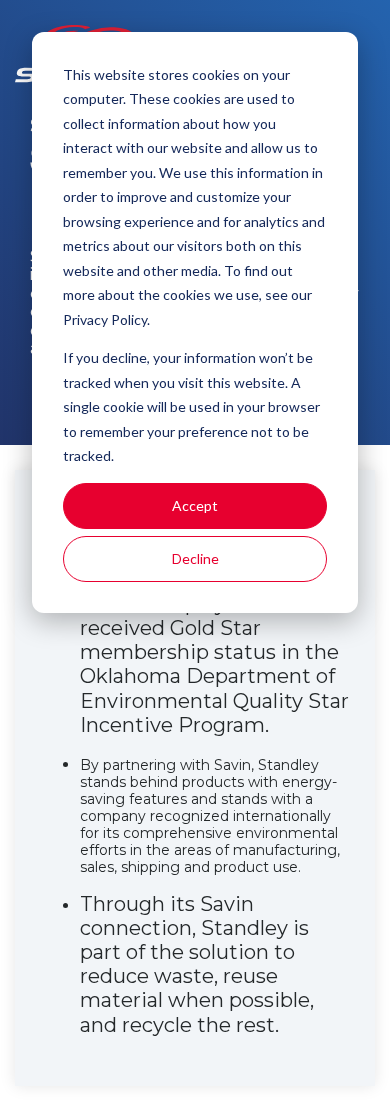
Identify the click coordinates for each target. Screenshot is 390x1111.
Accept (195, 505)
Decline (195, 558)
